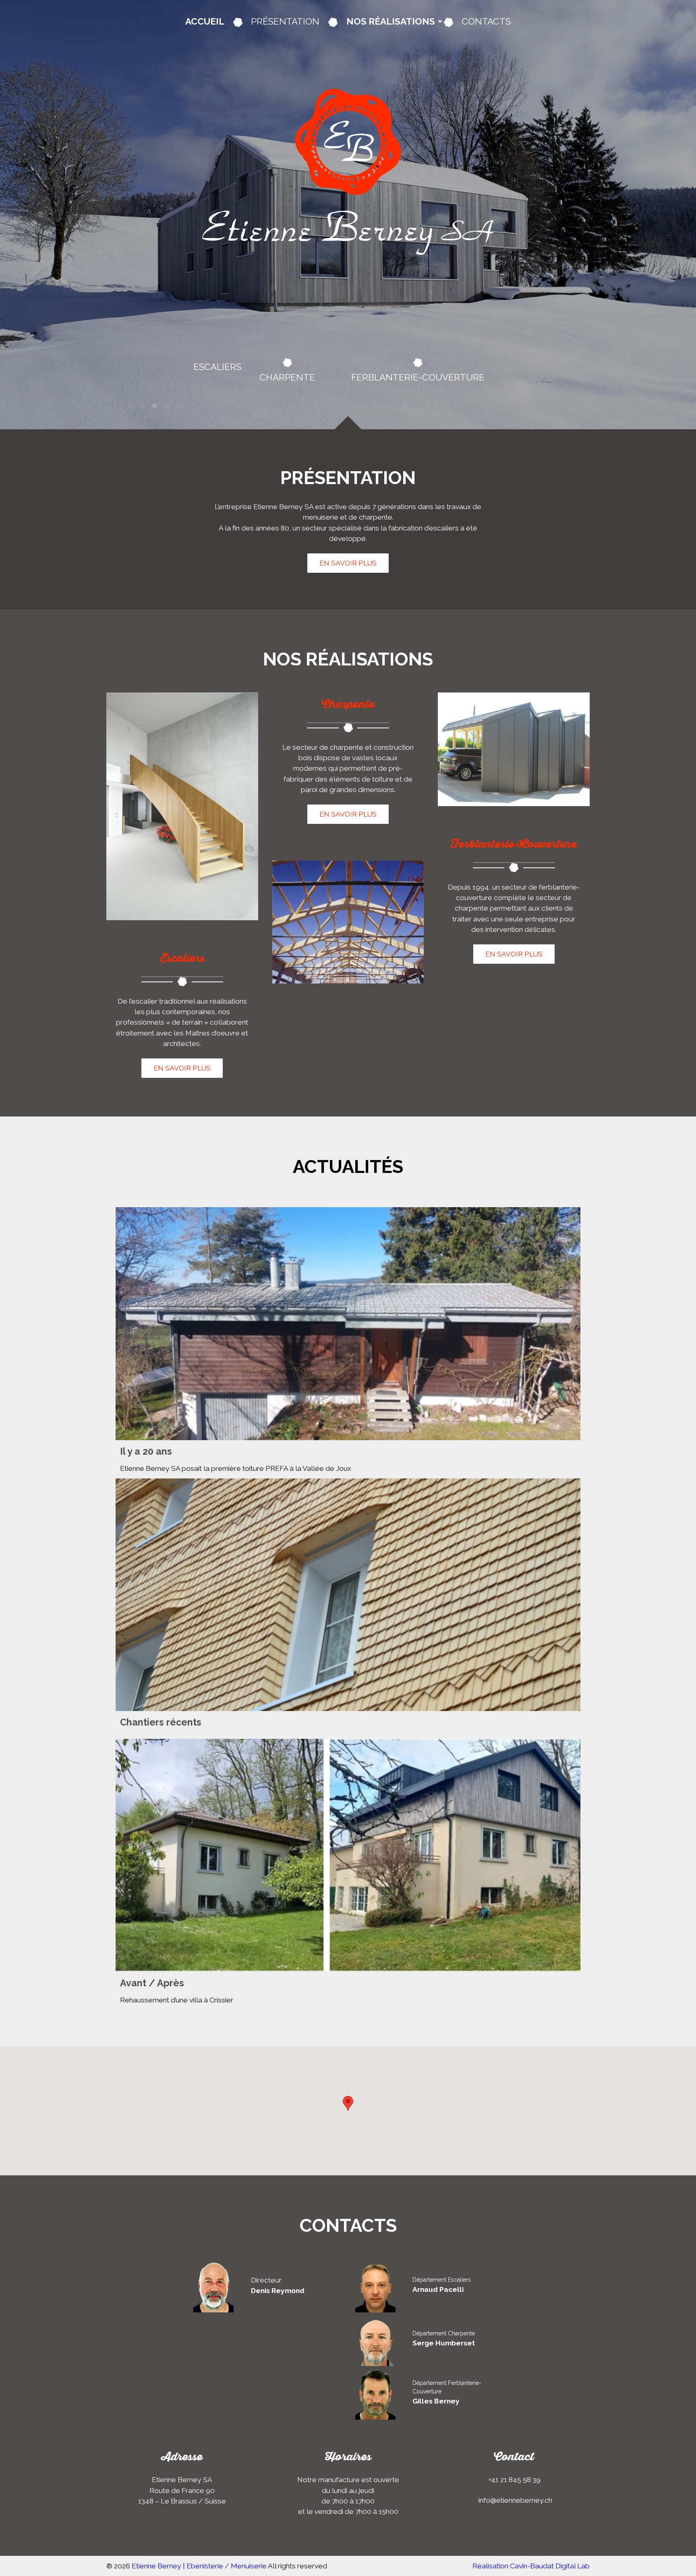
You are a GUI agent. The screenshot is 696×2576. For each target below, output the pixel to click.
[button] (348, 2103)
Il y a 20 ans (146, 1451)
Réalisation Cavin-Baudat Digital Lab (531, 2566)
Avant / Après (152, 1983)
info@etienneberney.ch (515, 2500)
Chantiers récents (161, 1722)
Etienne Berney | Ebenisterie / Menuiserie (199, 2566)
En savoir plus (348, 563)
